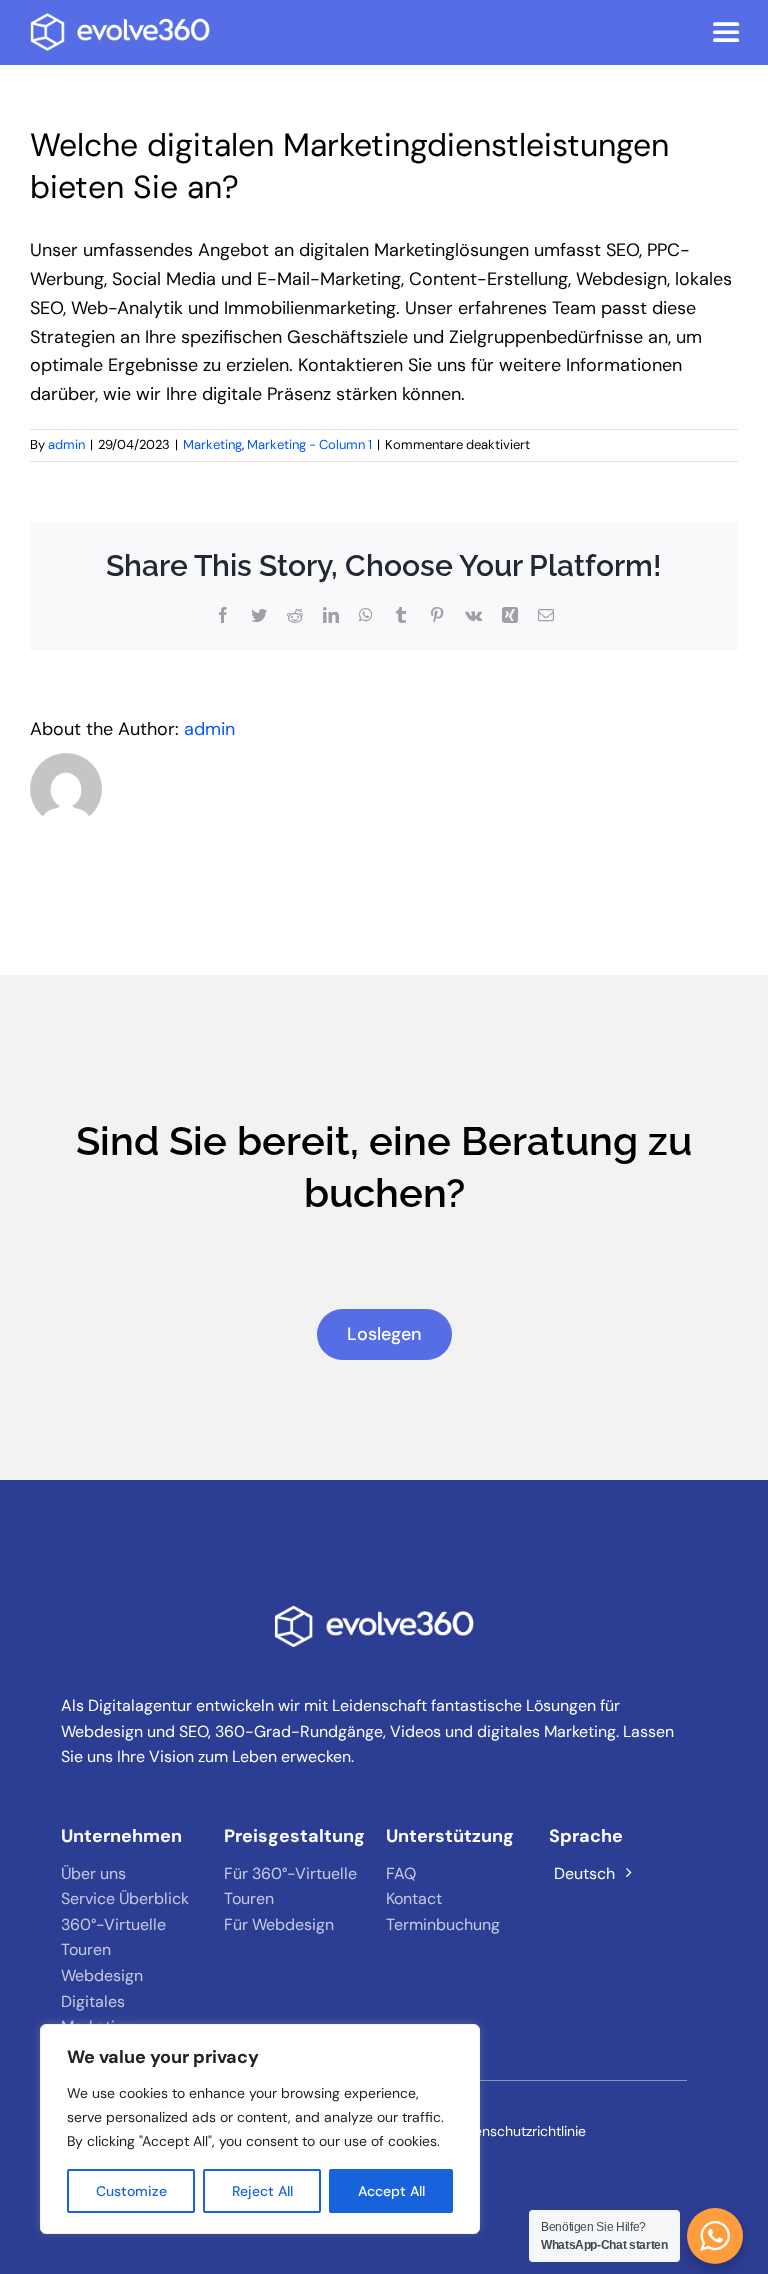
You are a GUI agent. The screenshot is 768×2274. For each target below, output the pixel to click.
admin (66, 444)
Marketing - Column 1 (309, 444)
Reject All (262, 2191)
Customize (131, 2191)
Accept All (391, 2191)
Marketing (212, 444)
